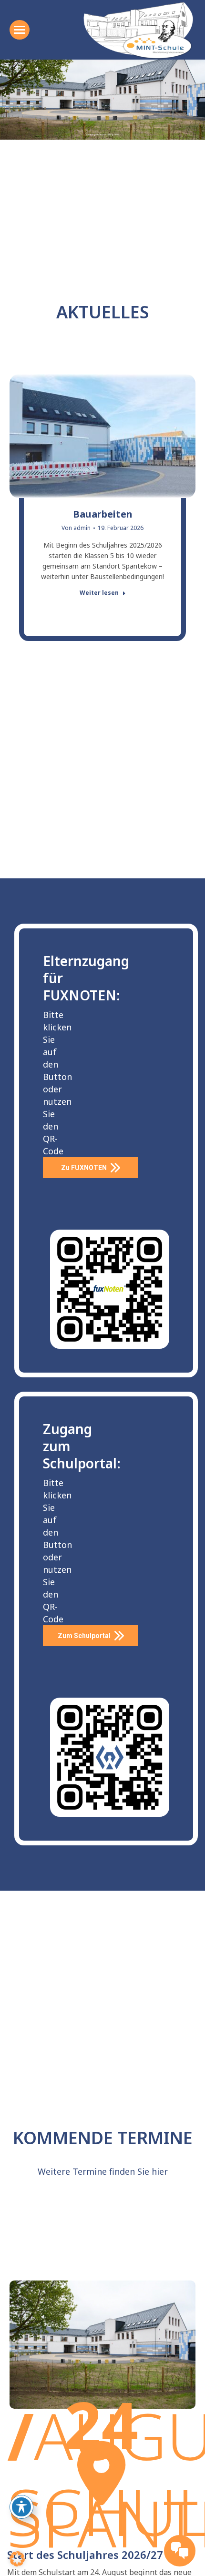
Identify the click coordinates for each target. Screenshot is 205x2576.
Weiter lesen (99, 593)
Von (76, 528)
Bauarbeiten (103, 514)
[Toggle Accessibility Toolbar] (21, 2507)
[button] (17, 2559)
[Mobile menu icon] (20, 30)
